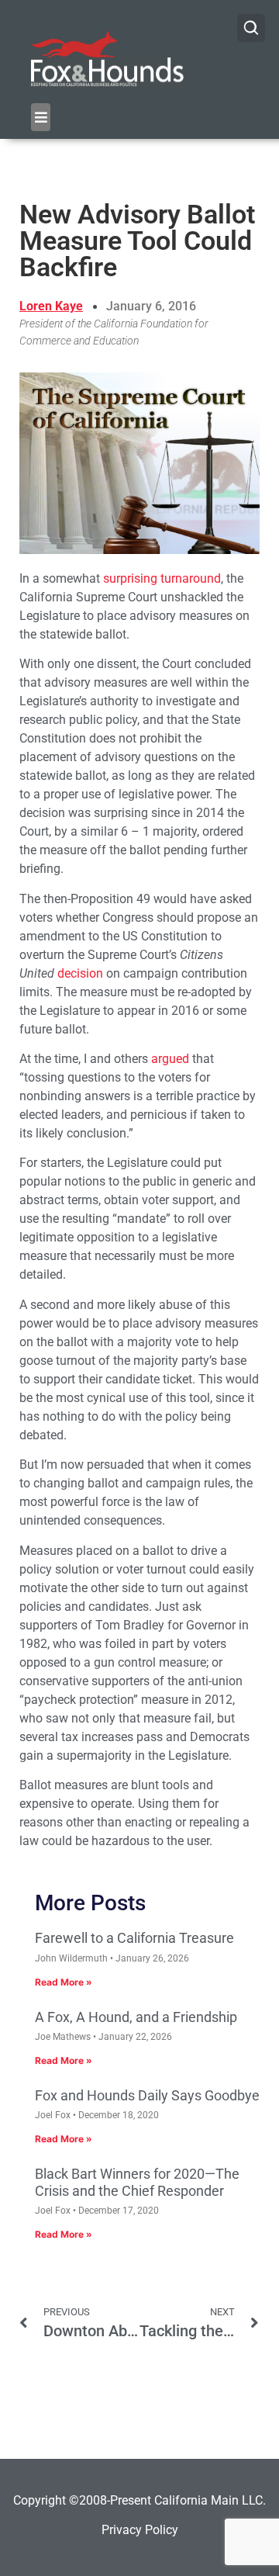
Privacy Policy (140, 2530)
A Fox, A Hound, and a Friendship (136, 2017)
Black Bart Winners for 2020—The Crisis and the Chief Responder (137, 2182)
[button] (41, 117)
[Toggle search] (251, 28)
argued (170, 1059)
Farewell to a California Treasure (134, 1938)
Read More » (64, 1982)
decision (80, 973)
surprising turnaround (162, 578)
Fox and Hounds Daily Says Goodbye (147, 2095)
